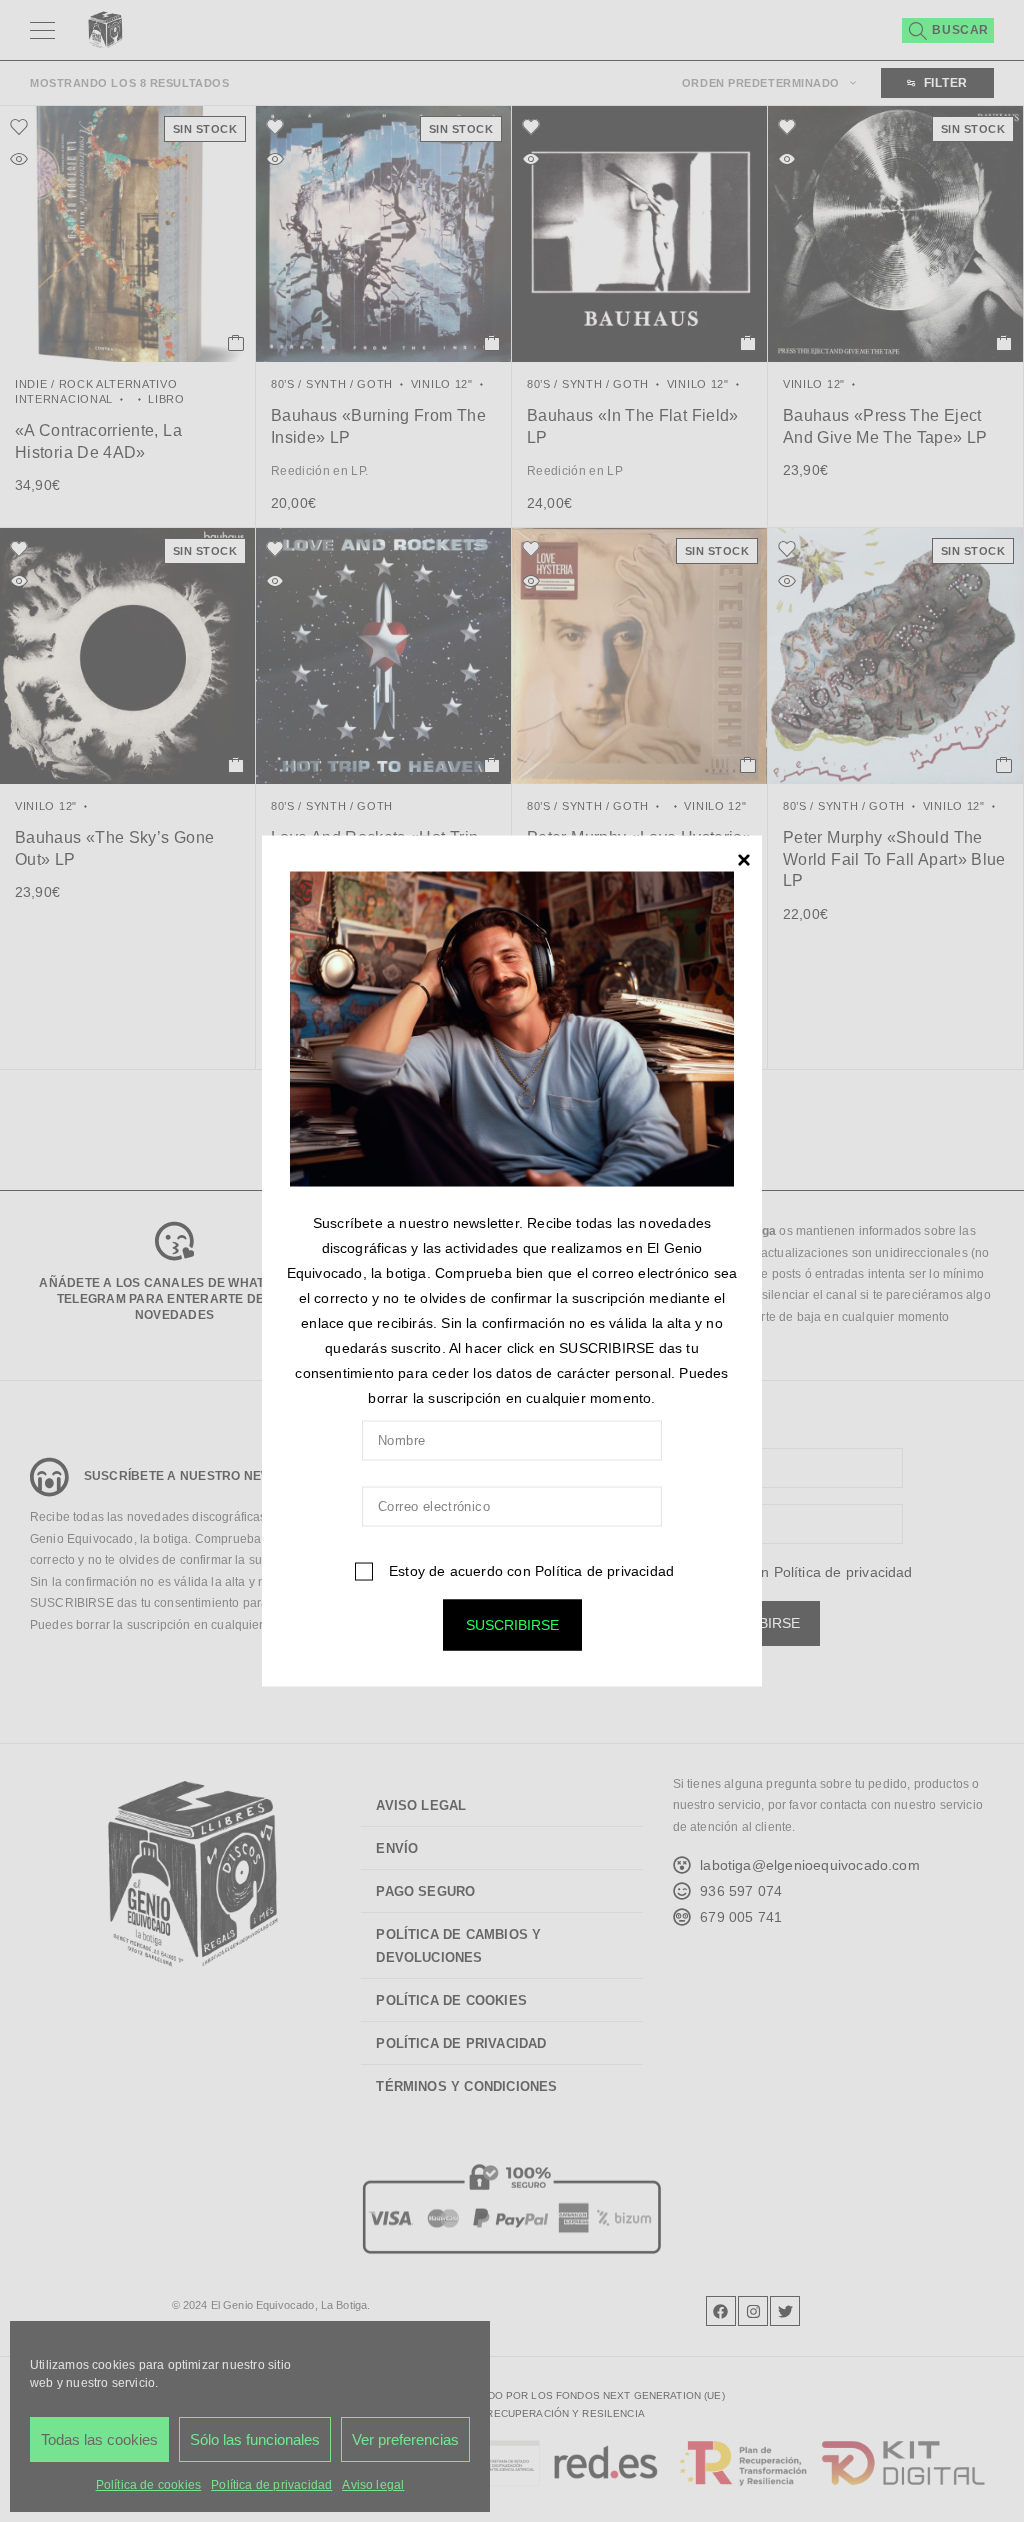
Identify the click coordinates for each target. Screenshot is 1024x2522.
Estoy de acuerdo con (529, 1570)
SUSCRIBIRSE (512, 1624)
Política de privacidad (604, 1570)
